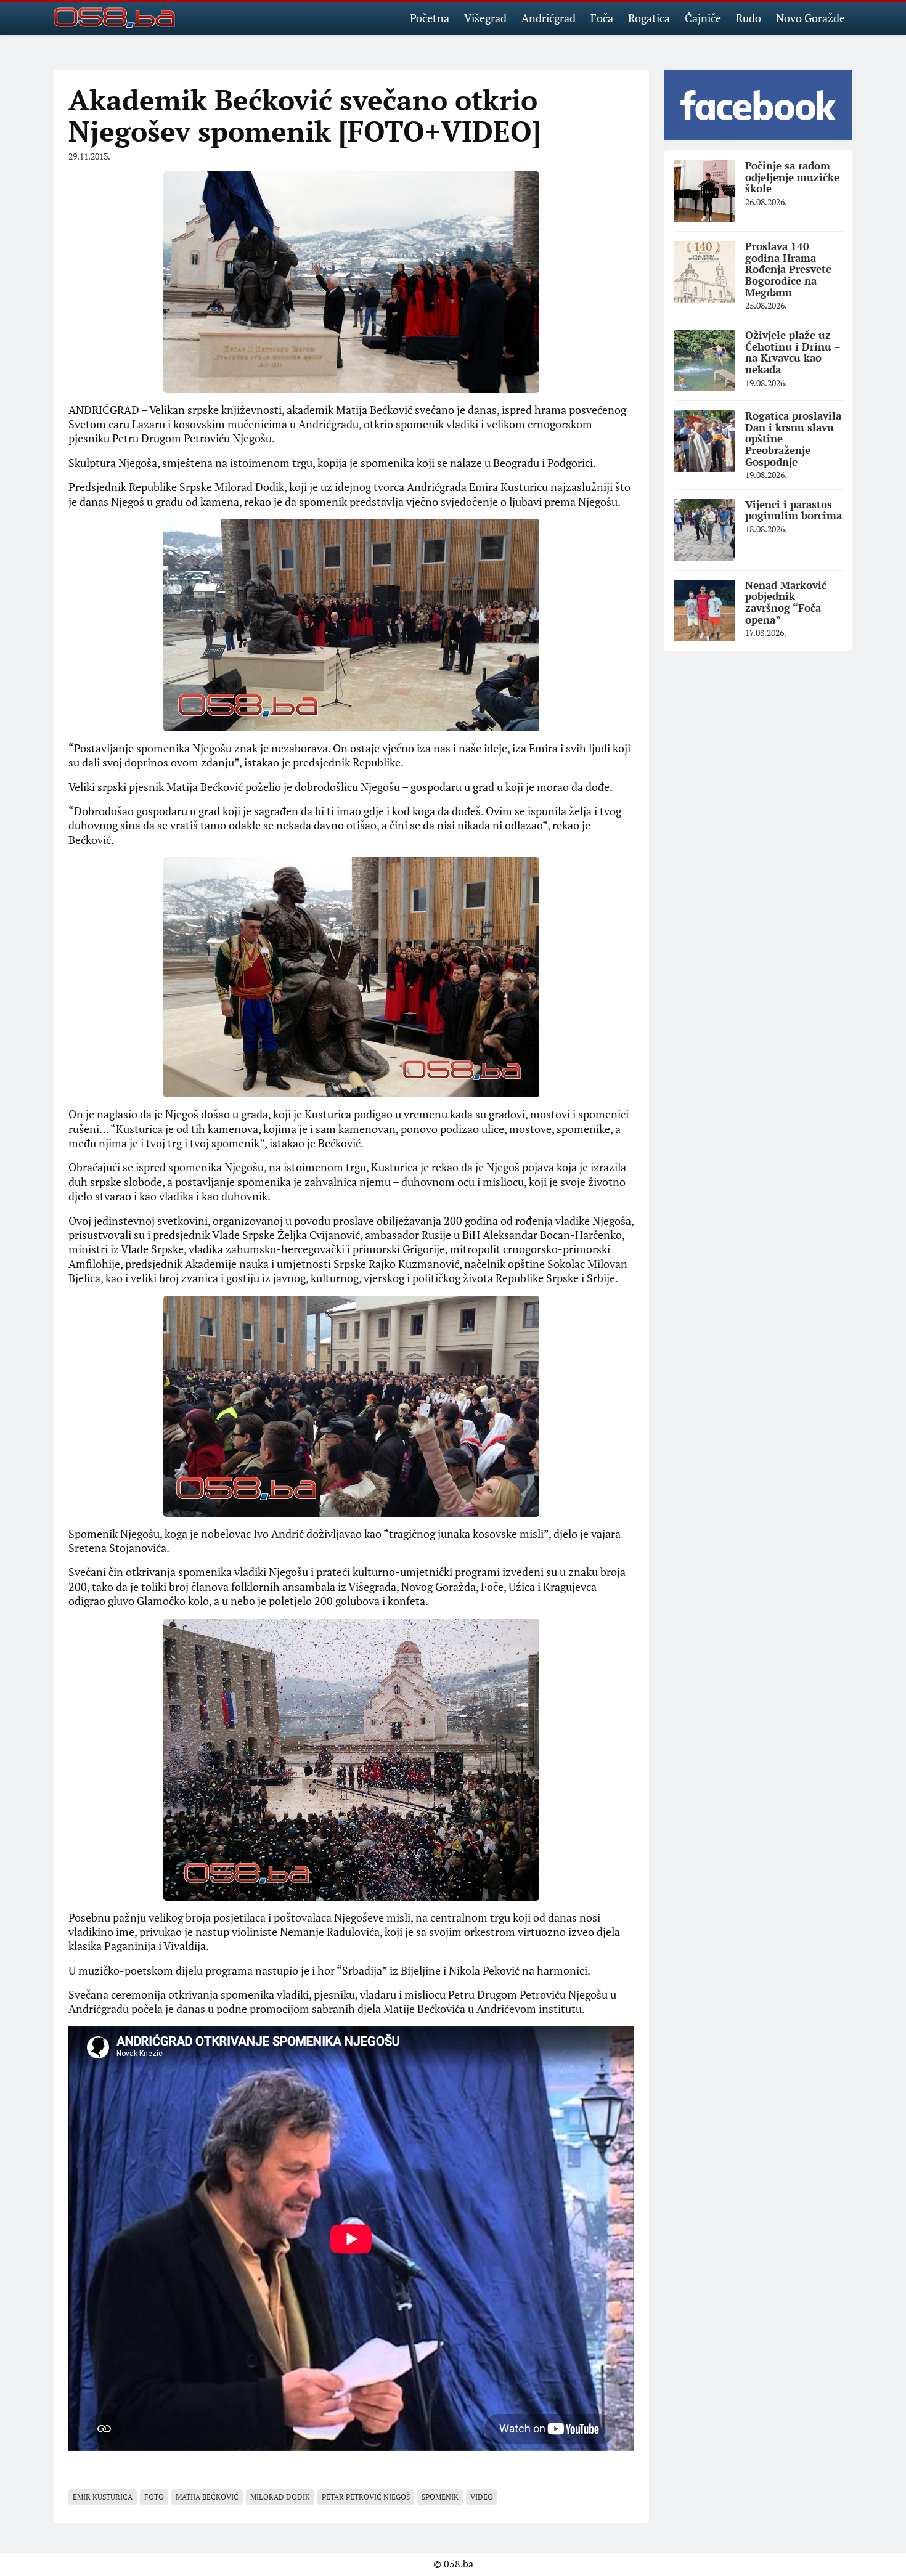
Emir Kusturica (103, 2497)
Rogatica (649, 18)
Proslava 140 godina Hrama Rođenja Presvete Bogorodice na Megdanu (788, 269)
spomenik (440, 2497)
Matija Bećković (207, 2497)
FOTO (154, 2497)
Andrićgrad (549, 18)
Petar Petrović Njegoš (366, 2497)
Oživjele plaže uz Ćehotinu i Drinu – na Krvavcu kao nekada (793, 352)
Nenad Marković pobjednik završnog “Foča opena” (786, 602)
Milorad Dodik (280, 2497)
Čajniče (703, 18)
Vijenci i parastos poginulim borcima (794, 510)
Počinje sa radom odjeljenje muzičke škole (792, 177)
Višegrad (485, 18)
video (482, 2497)
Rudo (749, 18)
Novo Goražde (810, 18)
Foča (602, 18)
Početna (430, 18)
